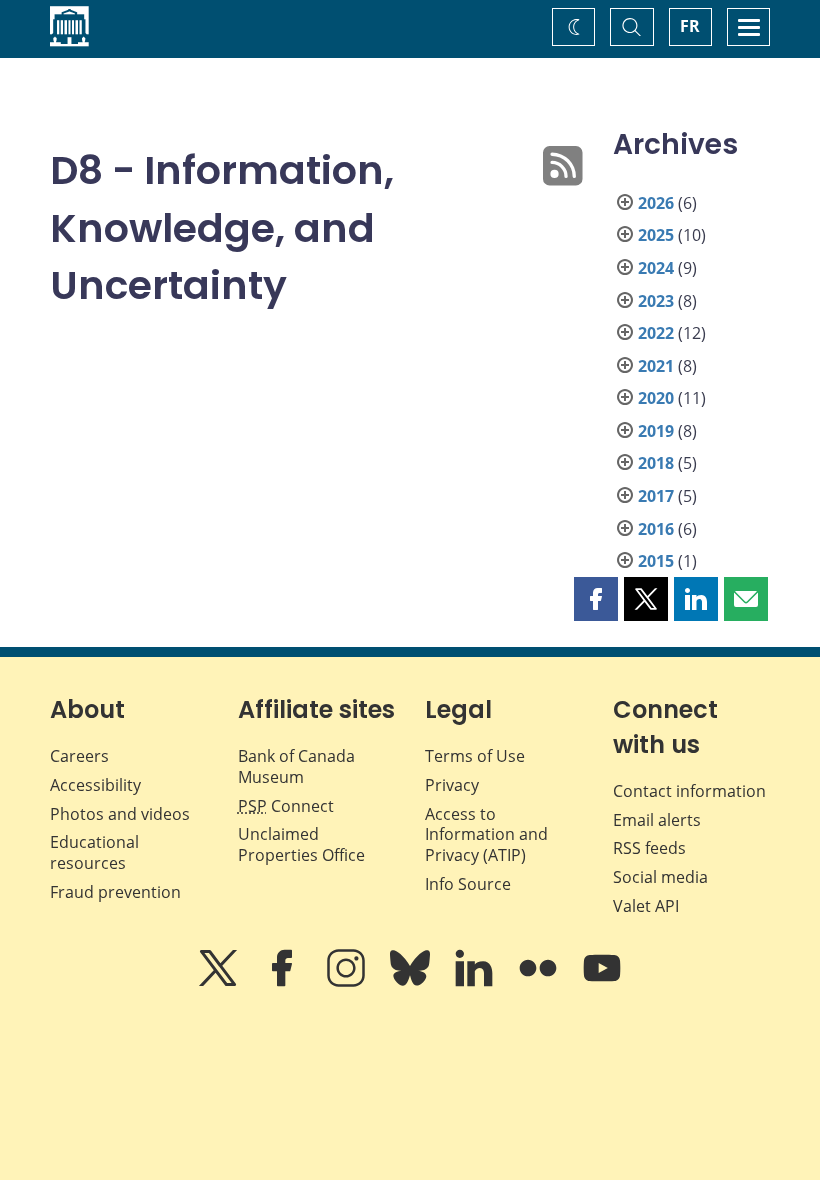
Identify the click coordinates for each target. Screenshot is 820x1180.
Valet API (646, 906)
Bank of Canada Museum (296, 766)
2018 (656, 463)
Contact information (689, 791)
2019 (656, 431)
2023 (656, 301)
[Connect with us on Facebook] (284, 982)
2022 (656, 333)
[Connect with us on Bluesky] (412, 982)
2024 (656, 268)
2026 (656, 203)
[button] (596, 599)
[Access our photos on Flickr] (540, 982)
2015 (656, 561)
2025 (656, 235)
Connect (286, 806)
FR (690, 26)
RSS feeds (649, 848)
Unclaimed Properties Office (301, 844)
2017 (656, 496)
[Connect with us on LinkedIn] (476, 982)
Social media (660, 877)
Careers (79, 756)
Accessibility (95, 785)
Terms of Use (475, 756)
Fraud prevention (115, 892)
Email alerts (657, 820)
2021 (656, 366)
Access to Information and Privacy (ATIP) (486, 835)
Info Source (468, 884)
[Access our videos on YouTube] (602, 982)
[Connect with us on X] (220, 982)
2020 (656, 398)
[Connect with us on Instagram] (348, 982)
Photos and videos (120, 814)
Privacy (452, 785)
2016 (656, 529)
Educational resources (94, 852)
